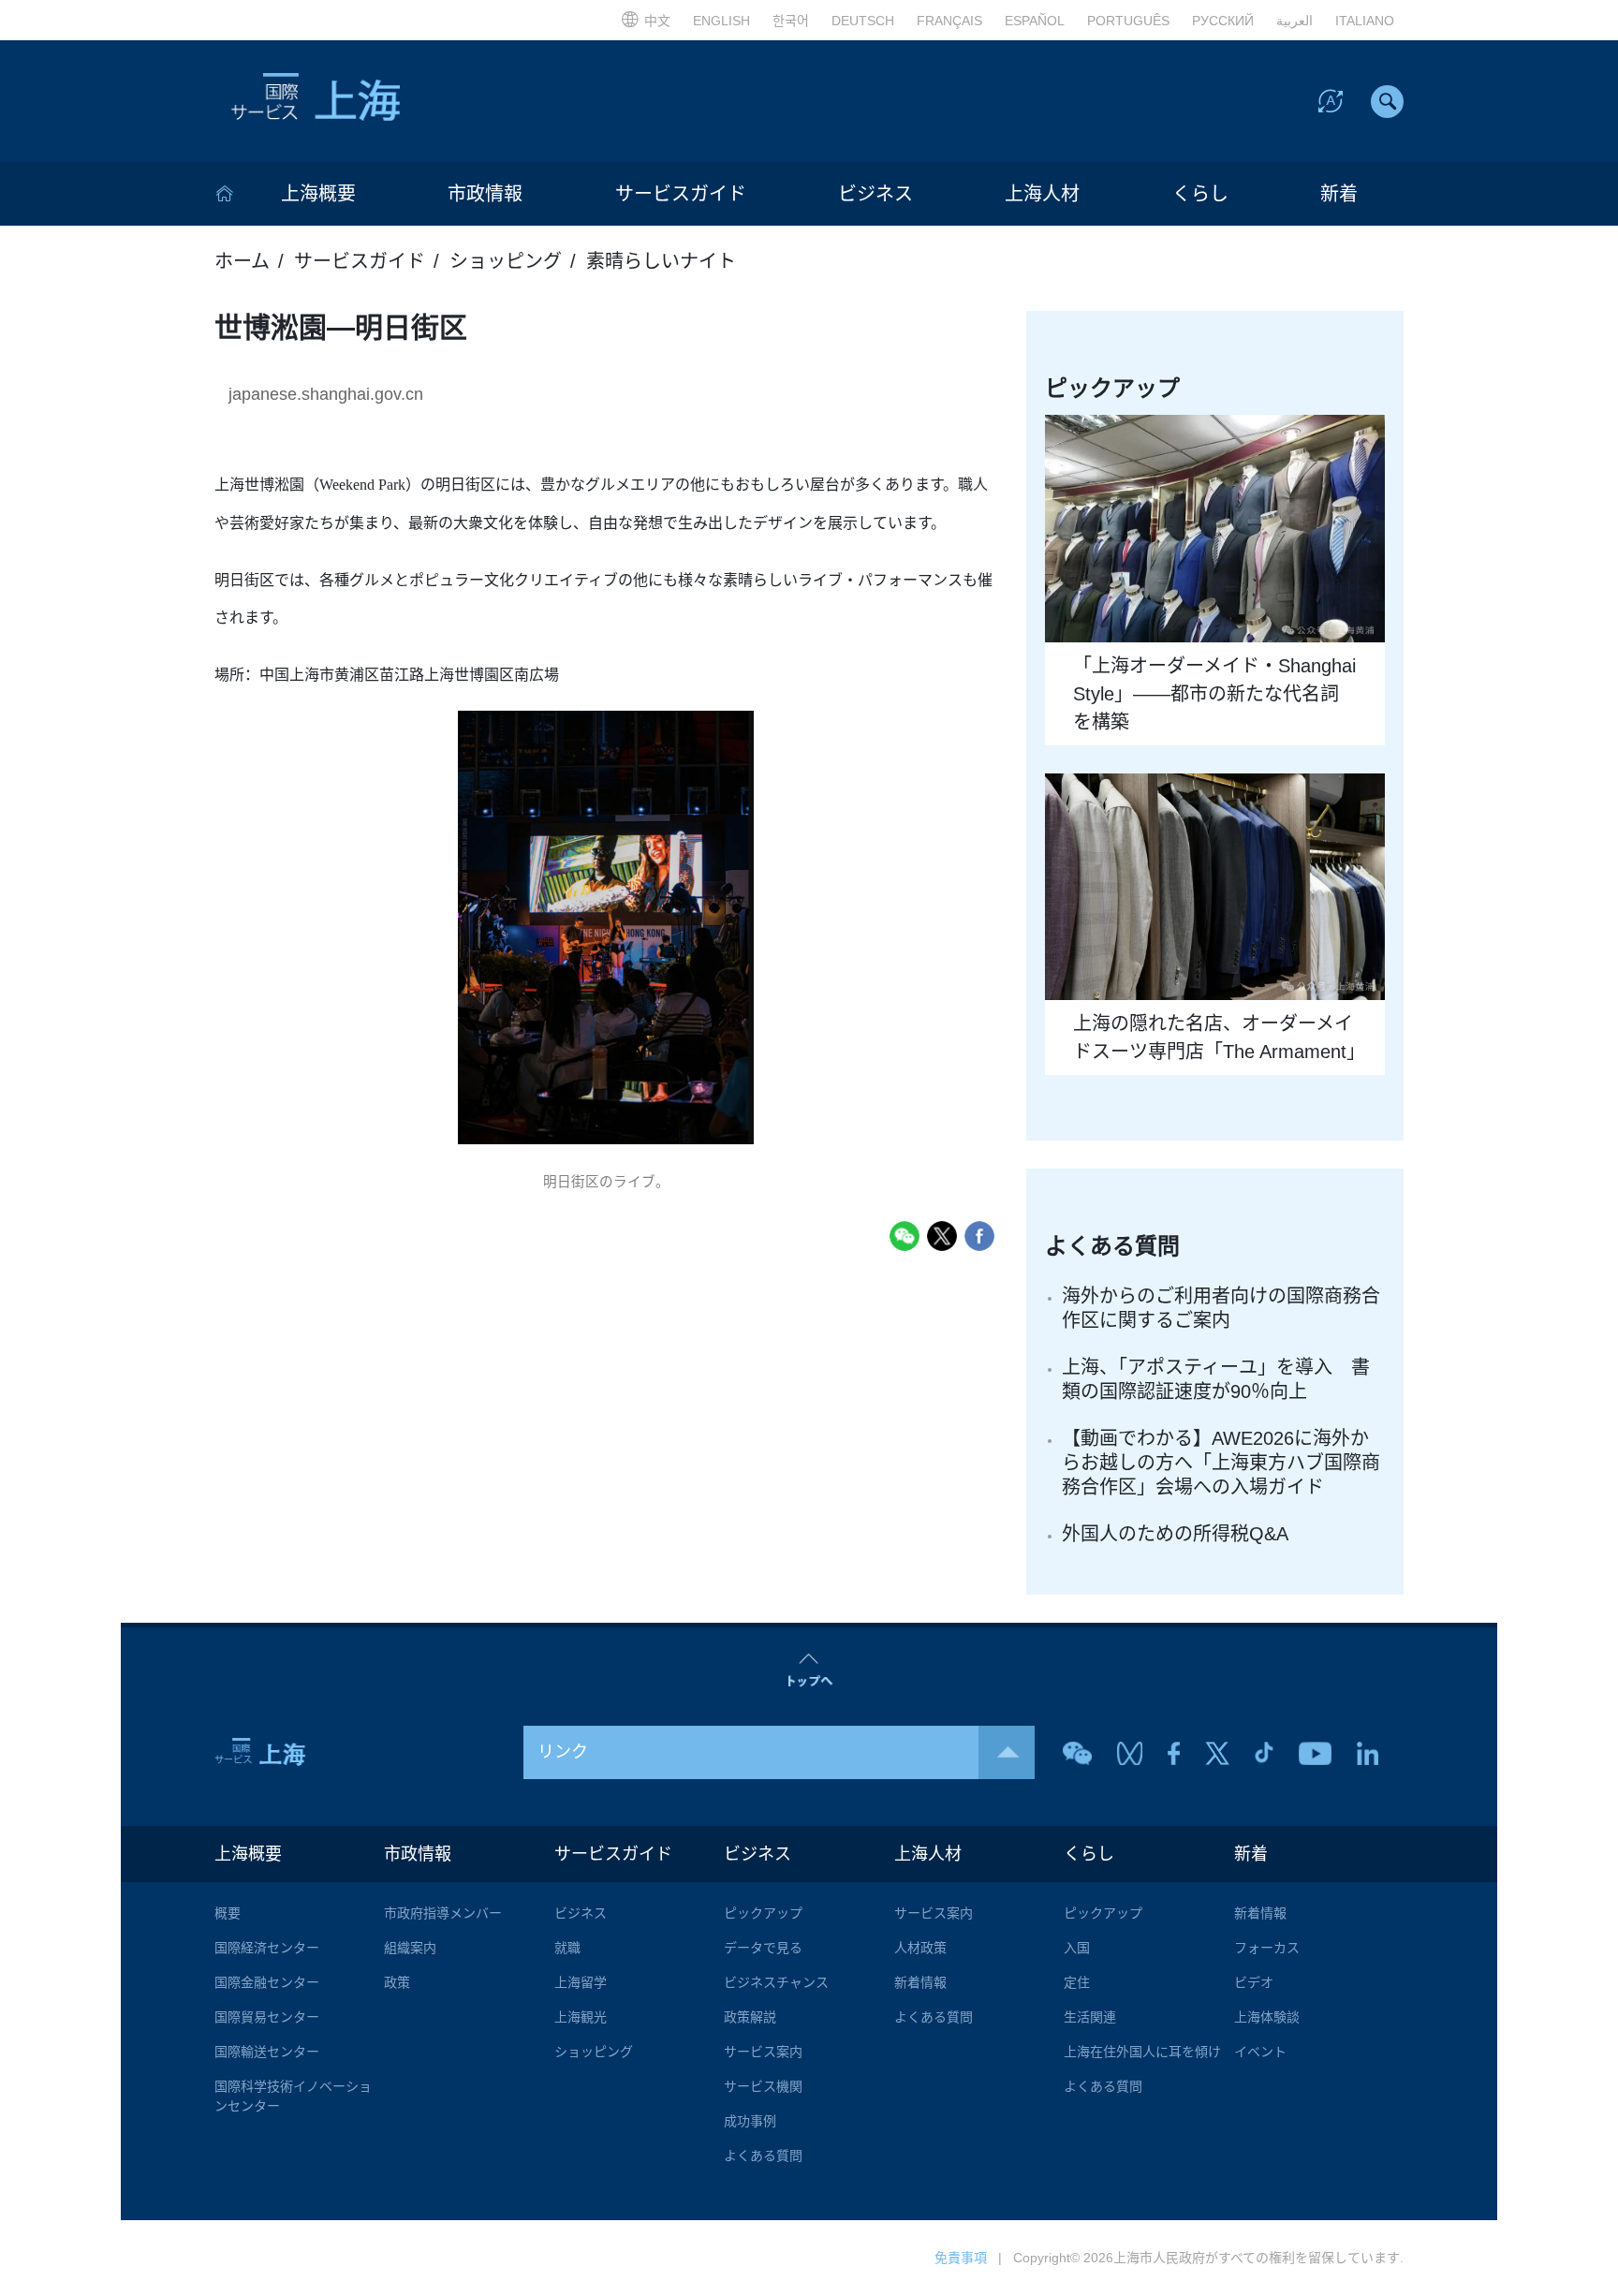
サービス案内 (763, 2052)
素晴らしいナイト (661, 261)
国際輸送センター (267, 2052)
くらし (1200, 194)
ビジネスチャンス (776, 1982)
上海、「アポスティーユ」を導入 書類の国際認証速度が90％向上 (1216, 1379)
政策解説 (750, 2017)
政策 (397, 1982)
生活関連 (1090, 2017)
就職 (567, 1948)
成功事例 (750, 2121)
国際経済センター (267, 1948)
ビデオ (1254, 1982)
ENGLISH (721, 21)
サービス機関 (763, 2086)
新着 (1339, 194)
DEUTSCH (863, 21)
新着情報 (920, 1982)
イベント (1260, 2052)
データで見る (763, 1948)
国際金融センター (267, 1982)
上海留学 (581, 1982)
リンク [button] (563, 1752)
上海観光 (581, 2017)
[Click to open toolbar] (1331, 100)
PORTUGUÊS (1128, 21)
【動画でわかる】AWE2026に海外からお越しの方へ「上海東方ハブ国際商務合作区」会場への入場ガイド (1221, 1463)
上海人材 (1042, 194)
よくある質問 (763, 2156)
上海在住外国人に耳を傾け (1142, 2052)
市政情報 (485, 194)
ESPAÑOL (1035, 21)
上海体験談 (1267, 2017)
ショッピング (506, 261)
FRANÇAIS (949, 21)
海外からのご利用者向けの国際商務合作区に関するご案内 (1221, 1308)
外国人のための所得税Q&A (1175, 1534)
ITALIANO (1365, 21)
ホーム (242, 261)
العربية (1294, 21)
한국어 (791, 21)
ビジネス (875, 194)
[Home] (225, 194)
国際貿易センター (267, 2017)
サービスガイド (681, 194)
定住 (1077, 1982)
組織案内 (410, 1948)
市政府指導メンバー (443, 1913)
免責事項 (961, 2258)
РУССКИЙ (1223, 21)
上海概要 (318, 194)
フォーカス (1267, 1948)
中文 (657, 21)
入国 (1077, 1948)
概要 (228, 1913)
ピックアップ (763, 1913)
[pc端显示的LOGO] (388, 101)
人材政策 (920, 1948)
